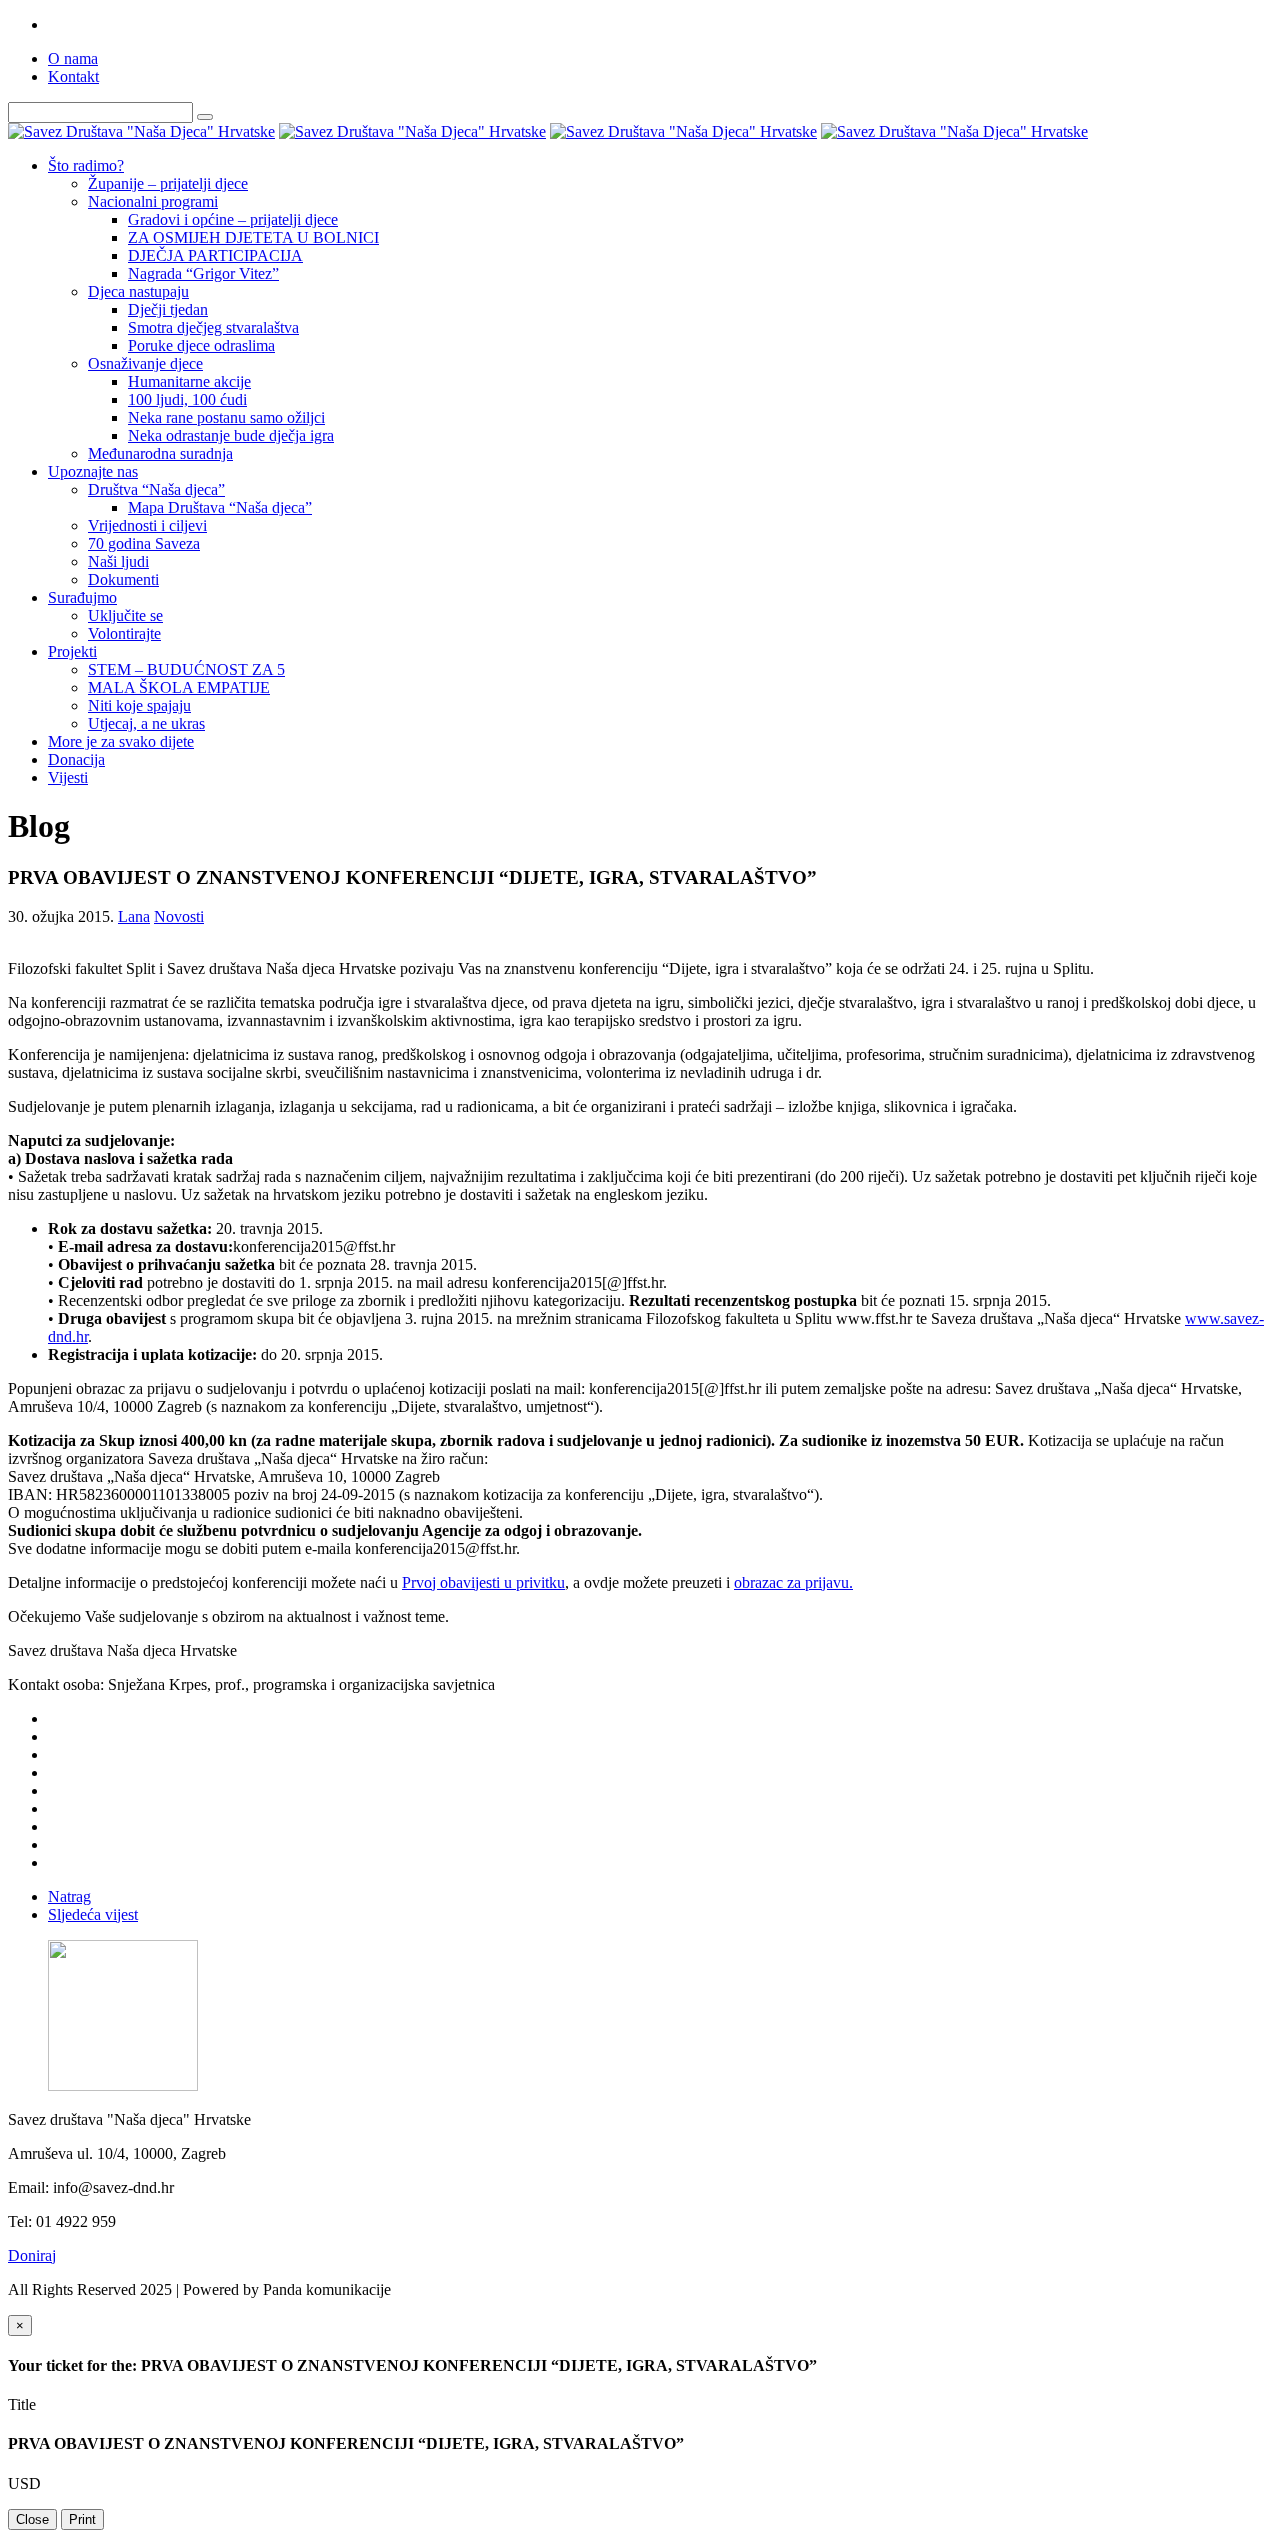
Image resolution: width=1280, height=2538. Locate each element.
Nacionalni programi (153, 201)
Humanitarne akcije (189, 381)
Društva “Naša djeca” (156, 489)
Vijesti (68, 777)
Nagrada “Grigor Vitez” (203, 273)
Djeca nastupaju (138, 291)
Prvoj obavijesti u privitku (483, 1582)
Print (82, 2519)
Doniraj (32, 2255)
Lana (134, 916)
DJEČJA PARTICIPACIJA (215, 255)
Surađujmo (82, 597)
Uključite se (125, 615)
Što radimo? (86, 165)
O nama (73, 58)
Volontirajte (124, 633)
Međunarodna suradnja (160, 453)
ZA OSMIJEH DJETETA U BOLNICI (253, 237)
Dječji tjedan (168, 309)
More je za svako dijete (121, 741)
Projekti (72, 651)
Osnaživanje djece (145, 363)
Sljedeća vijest (93, 1914)
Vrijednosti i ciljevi (147, 525)
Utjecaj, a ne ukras (146, 723)
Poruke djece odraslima (201, 345)
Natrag (69, 1896)
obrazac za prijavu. (793, 1582)
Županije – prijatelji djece (168, 183)
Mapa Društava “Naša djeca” (220, 507)
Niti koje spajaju (139, 705)
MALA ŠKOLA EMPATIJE (179, 687)
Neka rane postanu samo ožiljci (226, 417)
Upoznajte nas (93, 471)
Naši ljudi (118, 561)
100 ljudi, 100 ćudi (187, 399)
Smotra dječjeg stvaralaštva (213, 327)
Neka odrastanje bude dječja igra (231, 435)
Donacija (76, 759)
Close (32, 2519)
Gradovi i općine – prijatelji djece (233, 219)
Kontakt (73, 76)
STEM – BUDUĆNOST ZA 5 (186, 669)
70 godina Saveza (144, 543)
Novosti (179, 916)
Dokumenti (123, 579)
